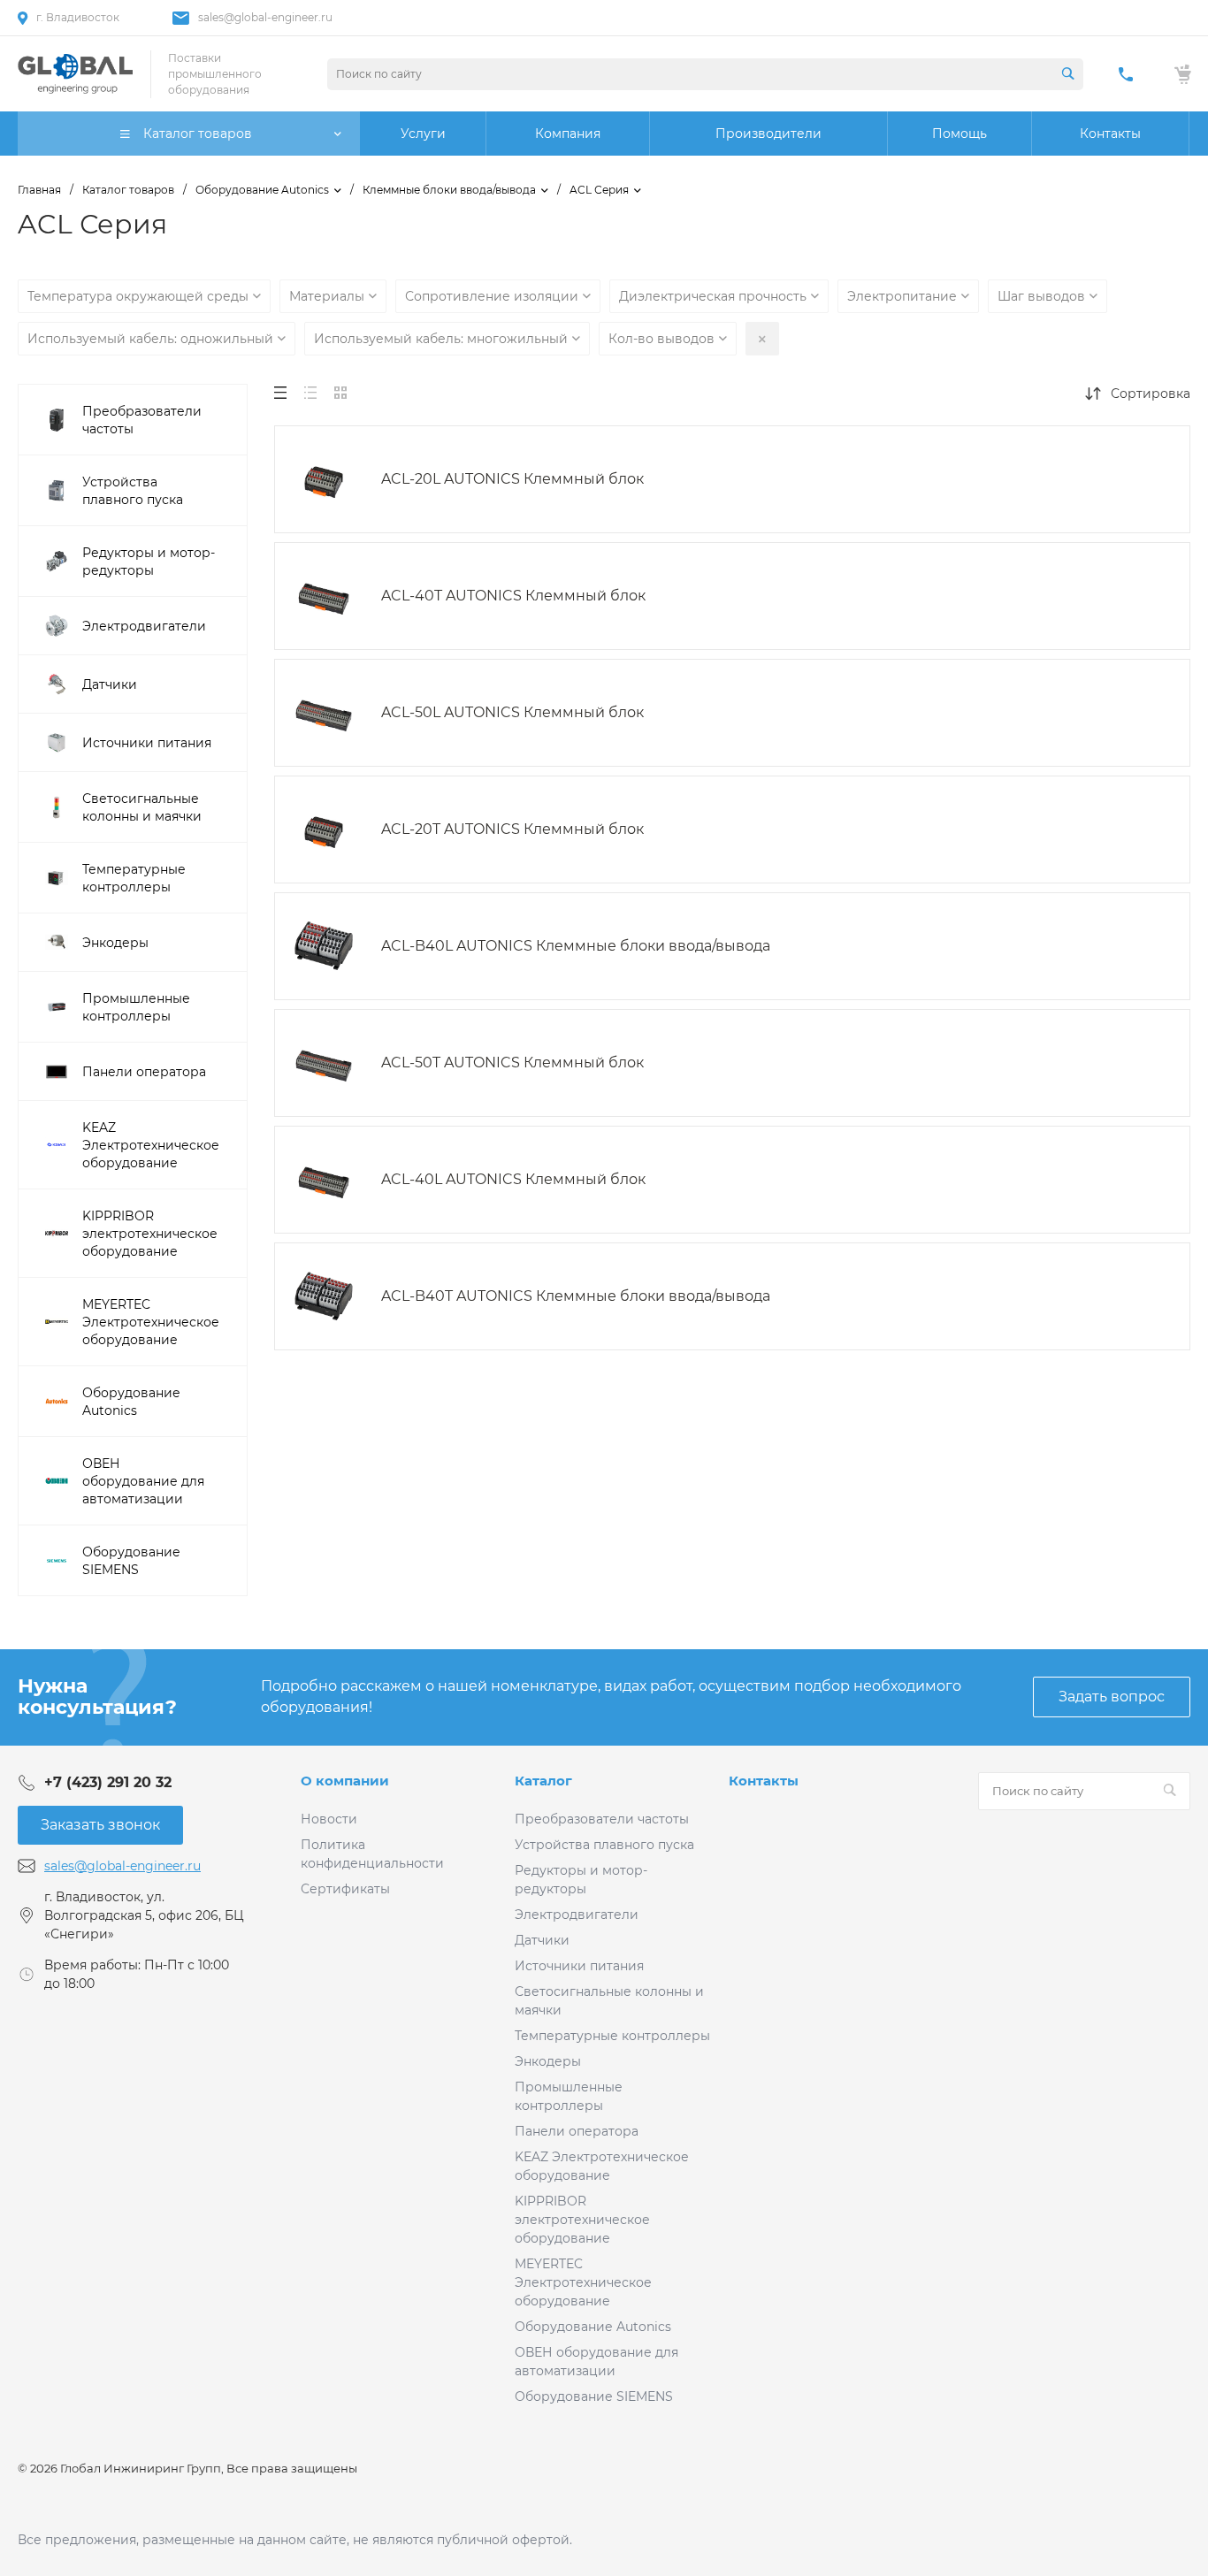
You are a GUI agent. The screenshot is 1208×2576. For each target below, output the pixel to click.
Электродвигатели (577, 1915)
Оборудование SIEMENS (594, 2396)
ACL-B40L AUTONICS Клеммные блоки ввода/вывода (576, 946)
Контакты (764, 1781)
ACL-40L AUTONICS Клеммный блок (513, 1179)
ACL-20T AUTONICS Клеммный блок (512, 829)
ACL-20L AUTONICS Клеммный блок (512, 479)
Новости (329, 1819)
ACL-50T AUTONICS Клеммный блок (512, 1063)
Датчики (542, 1940)
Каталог (543, 1781)
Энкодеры (548, 2061)
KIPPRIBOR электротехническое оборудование (582, 2220)
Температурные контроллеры (612, 2036)
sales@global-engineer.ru (265, 17)
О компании (345, 1781)
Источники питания (579, 1966)
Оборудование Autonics (593, 2327)
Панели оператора (577, 2131)
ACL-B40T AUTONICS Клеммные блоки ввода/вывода (576, 1296)
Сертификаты (345, 1889)
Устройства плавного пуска (604, 1845)
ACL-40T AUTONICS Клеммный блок (513, 596)
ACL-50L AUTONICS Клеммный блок (512, 712)
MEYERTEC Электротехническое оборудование (583, 2282)
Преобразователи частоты (602, 1819)
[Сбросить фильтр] (762, 339)
